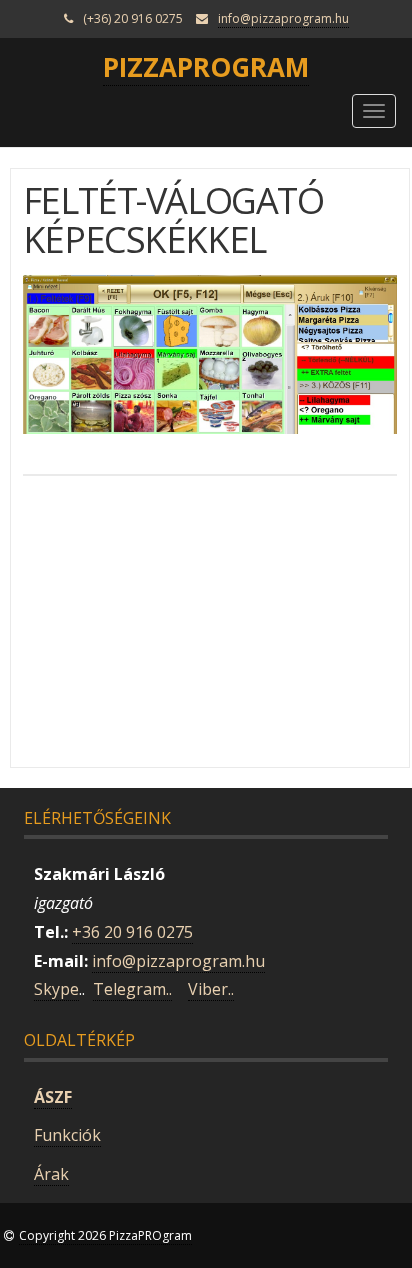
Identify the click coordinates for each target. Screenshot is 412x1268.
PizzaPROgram (206, 67)
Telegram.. (132, 989)
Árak (51, 1174)
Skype (56, 989)
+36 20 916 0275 (132, 932)
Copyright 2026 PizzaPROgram (105, 1235)
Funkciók (67, 1135)
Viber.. (211, 989)
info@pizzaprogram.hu (283, 18)
